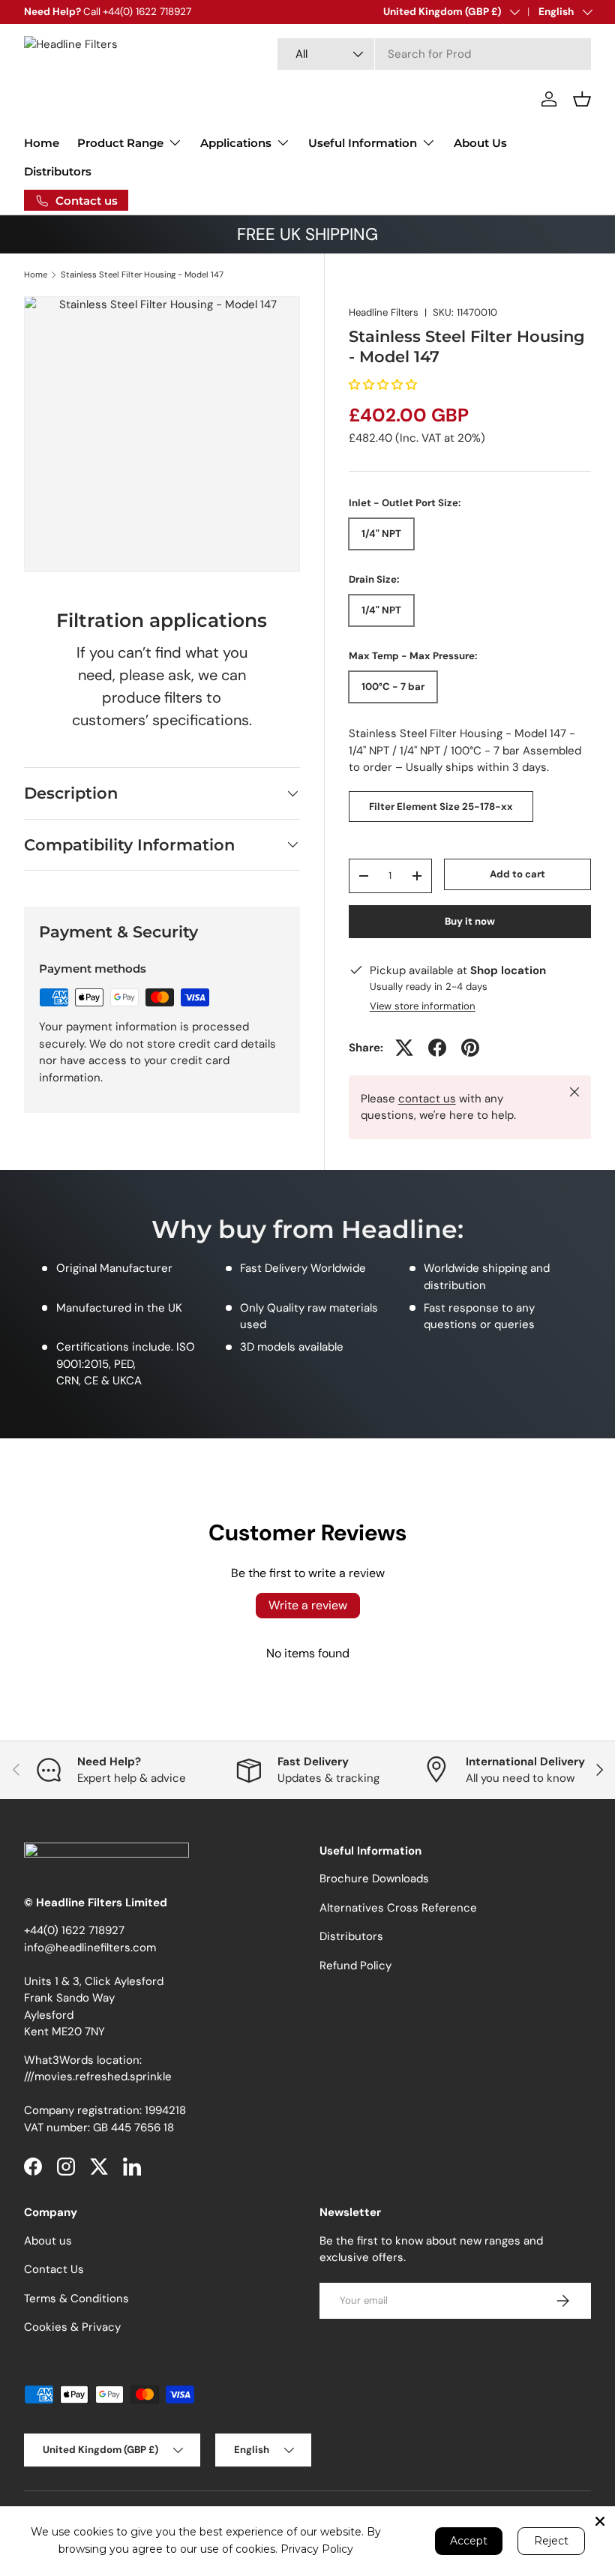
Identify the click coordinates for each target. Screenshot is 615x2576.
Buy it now (470, 921)
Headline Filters (384, 312)
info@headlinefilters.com (90, 1948)
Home (42, 143)
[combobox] (434, 54)
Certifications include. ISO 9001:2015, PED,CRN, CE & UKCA (126, 1364)
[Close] (600, 2521)
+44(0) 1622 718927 (74, 1930)
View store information (423, 1006)
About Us (480, 143)
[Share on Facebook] (437, 1048)
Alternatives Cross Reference (398, 1908)
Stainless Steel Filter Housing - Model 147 (142, 275)
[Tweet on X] (404, 1048)
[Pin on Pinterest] (470, 1048)
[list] (162, 434)
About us (48, 2241)
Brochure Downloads (374, 1879)
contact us (427, 1099)
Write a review (308, 1605)
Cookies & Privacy (72, 2327)
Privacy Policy (317, 2549)
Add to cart (517, 874)
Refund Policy (355, 1966)
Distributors (58, 171)
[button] (582, 99)
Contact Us (54, 2269)
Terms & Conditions (76, 2299)
